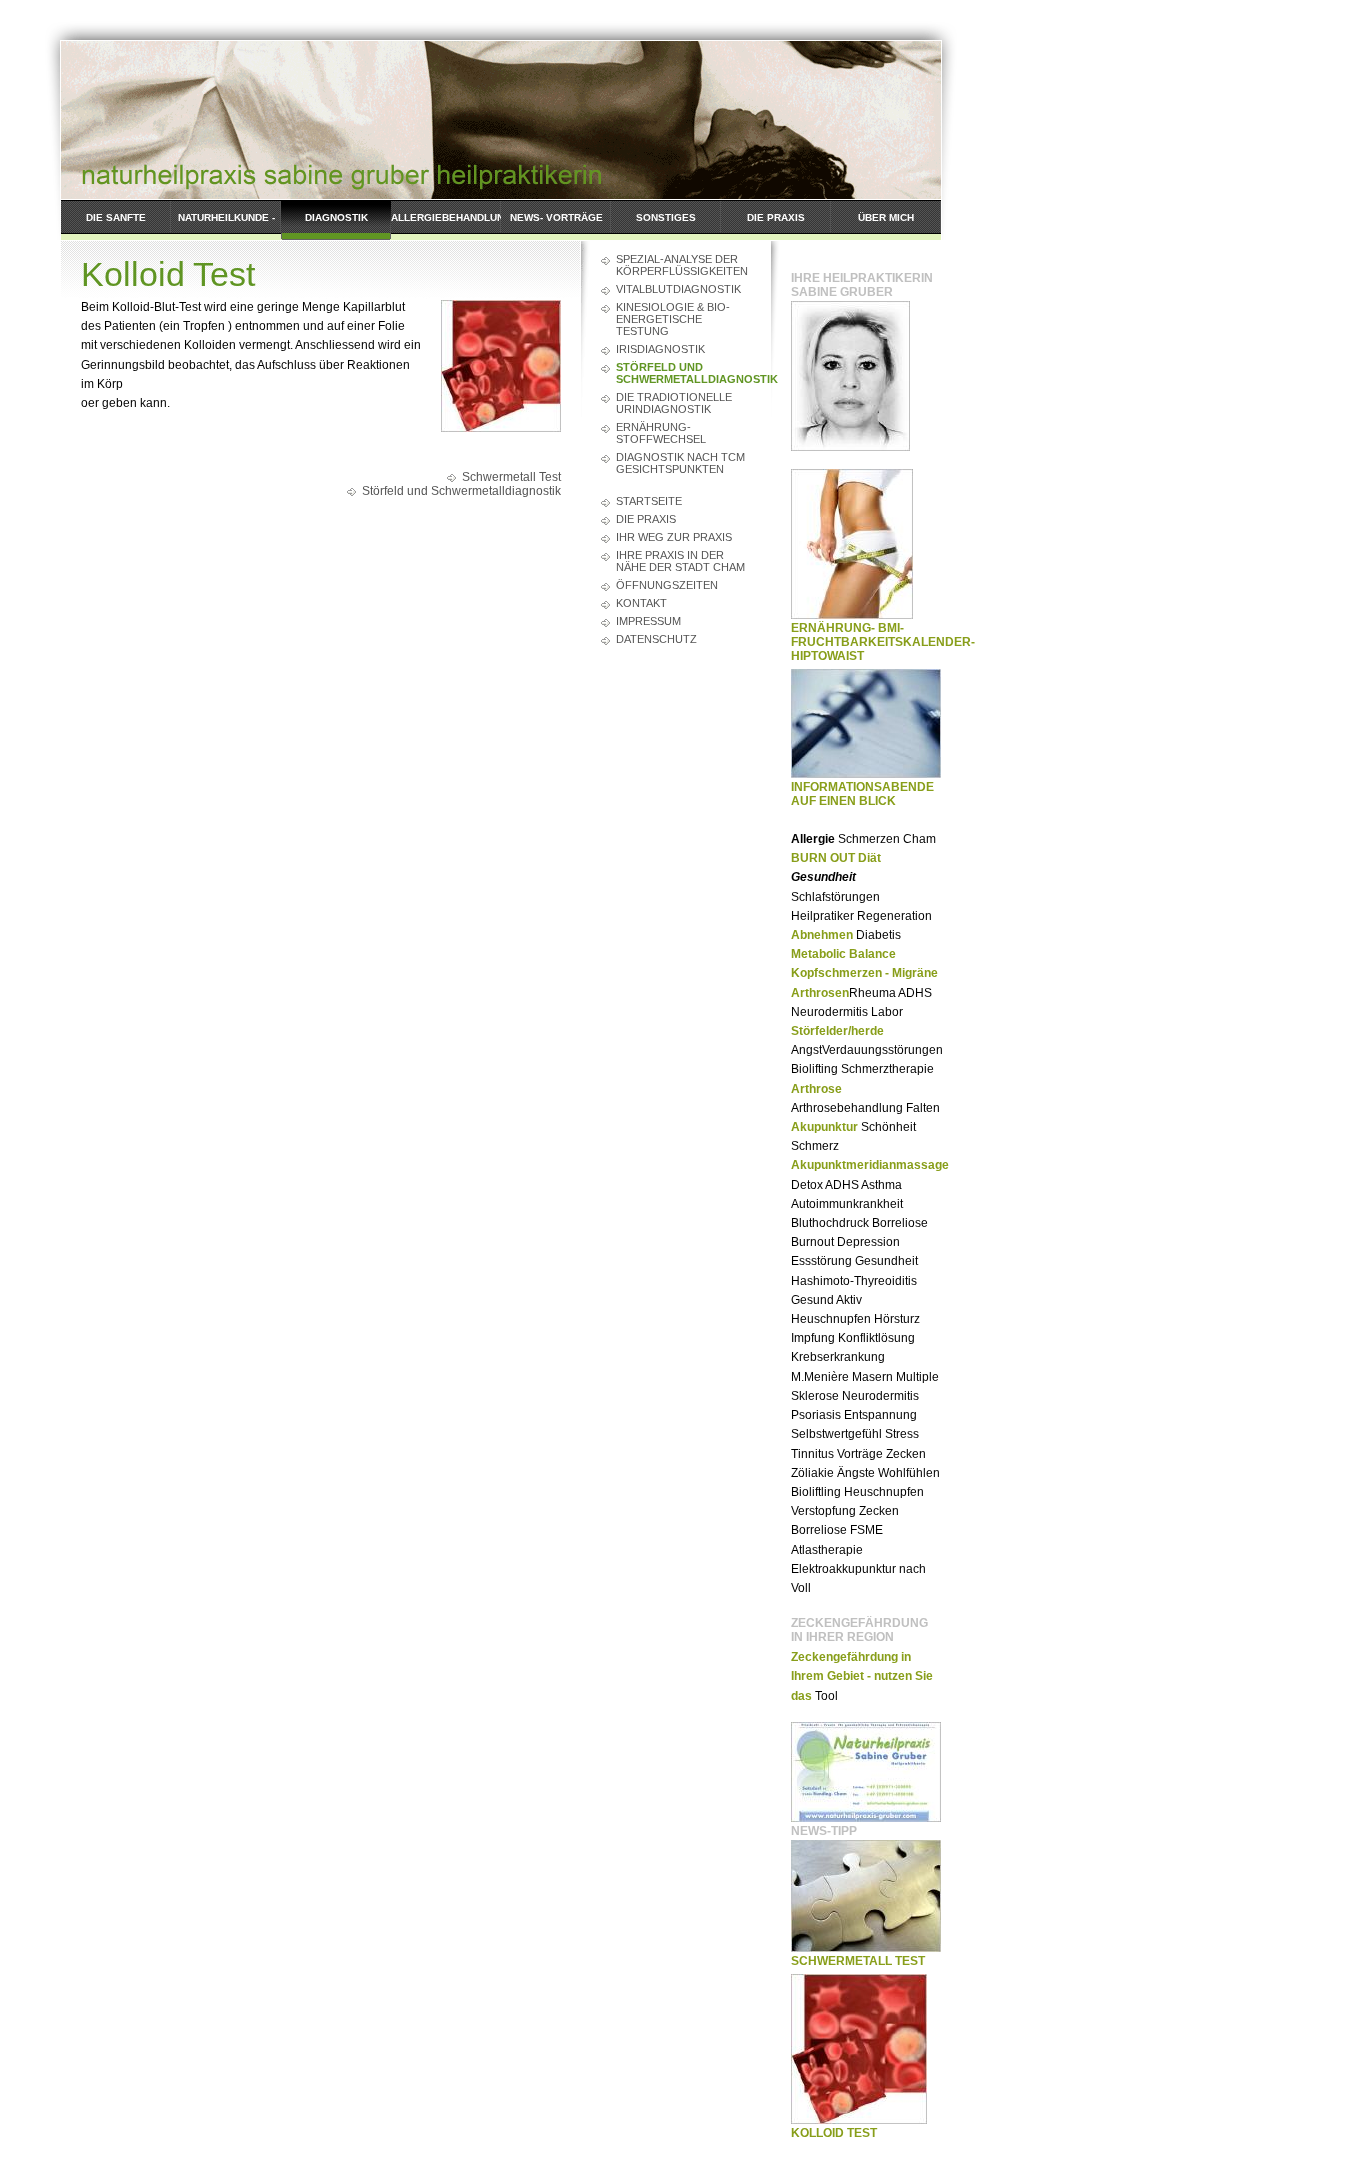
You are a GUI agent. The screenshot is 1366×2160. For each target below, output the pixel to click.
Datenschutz (656, 639)
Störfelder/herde (837, 1031)
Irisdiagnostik (660, 349)
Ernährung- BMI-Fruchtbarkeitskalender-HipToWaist (883, 642)
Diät (869, 858)
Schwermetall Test (511, 477)
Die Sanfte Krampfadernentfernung (116, 226)
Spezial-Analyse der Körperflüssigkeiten (682, 265)
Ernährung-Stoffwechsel (661, 433)
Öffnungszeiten (667, 585)
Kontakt (641, 603)
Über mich (886, 217)
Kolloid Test (834, 2133)
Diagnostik (336, 217)
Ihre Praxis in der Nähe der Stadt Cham (680, 561)
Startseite (649, 501)
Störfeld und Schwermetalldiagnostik (683, 373)
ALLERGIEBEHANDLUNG (446, 217)
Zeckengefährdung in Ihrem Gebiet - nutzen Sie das (862, 1676)
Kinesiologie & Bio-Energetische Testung (673, 319)
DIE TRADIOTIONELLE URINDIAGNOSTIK (674, 403)
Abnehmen (822, 935)
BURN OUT (823, 858)
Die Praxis (776, 217)
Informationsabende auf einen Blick (862, 794)
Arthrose (816, 1089)
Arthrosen (820, 993)
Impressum (648, 621)
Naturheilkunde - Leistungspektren (226, 226)
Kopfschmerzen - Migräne (864, 973)
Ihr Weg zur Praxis (674, 537)
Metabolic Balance (843, 954)
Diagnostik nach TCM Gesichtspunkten (680, 463)
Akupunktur (824, 1127)
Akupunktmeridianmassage (870, 1165)
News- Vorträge (556, 217)
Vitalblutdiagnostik (678, 289)
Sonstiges (666, 217)
